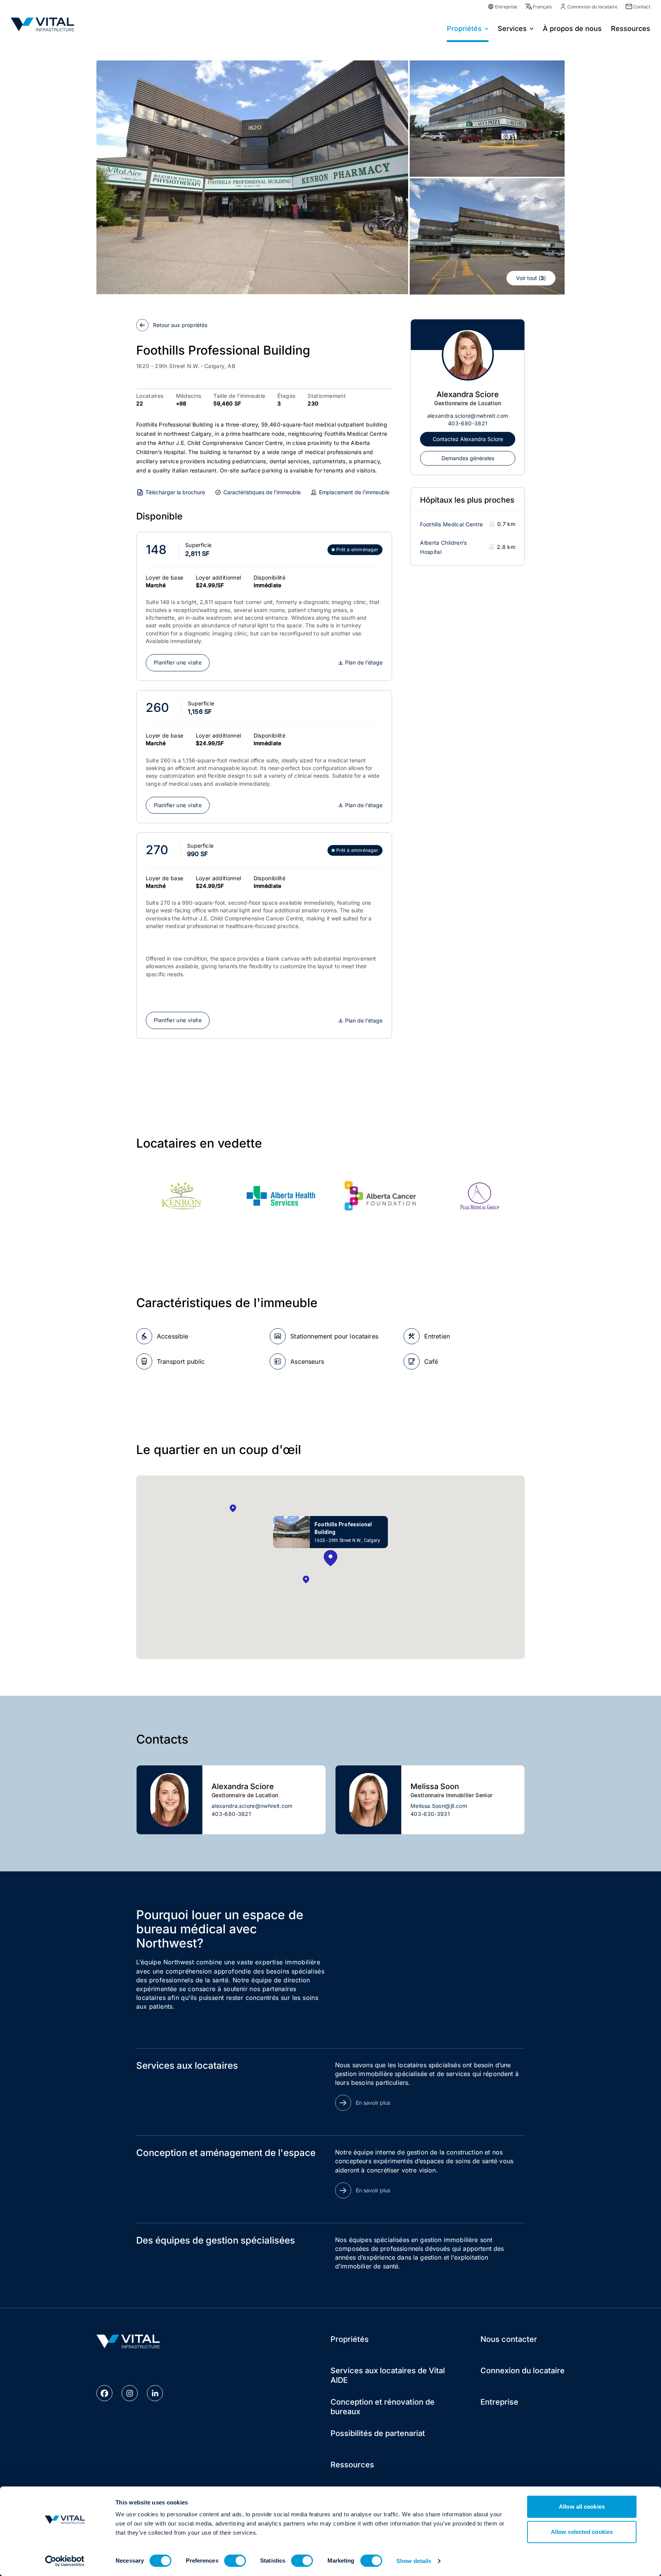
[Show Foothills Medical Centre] (306, 1580)
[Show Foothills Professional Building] (330, 1559)
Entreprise (506, 7)
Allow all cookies (582, 2507)
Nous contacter (509, 2339)
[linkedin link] (155, 2393)
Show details (414, 2561)
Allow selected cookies (582, 2532)
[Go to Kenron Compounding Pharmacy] (181, 1196)
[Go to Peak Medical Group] (480, 1196)
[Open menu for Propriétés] (487, 28)
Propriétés (464, 28)
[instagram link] (130, 2393)
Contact (642, 7)
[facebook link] (104, 2393)
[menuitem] (468, 28)
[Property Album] (252, 177)
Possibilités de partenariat (378, 2433)
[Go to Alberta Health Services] (281, 1196)
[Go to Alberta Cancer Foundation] (380, 1196)
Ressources (352, 2465)
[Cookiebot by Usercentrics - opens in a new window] (65, 2561)
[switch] (235, 2561)
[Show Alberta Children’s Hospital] (233, 1509)
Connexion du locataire (592, 7)
